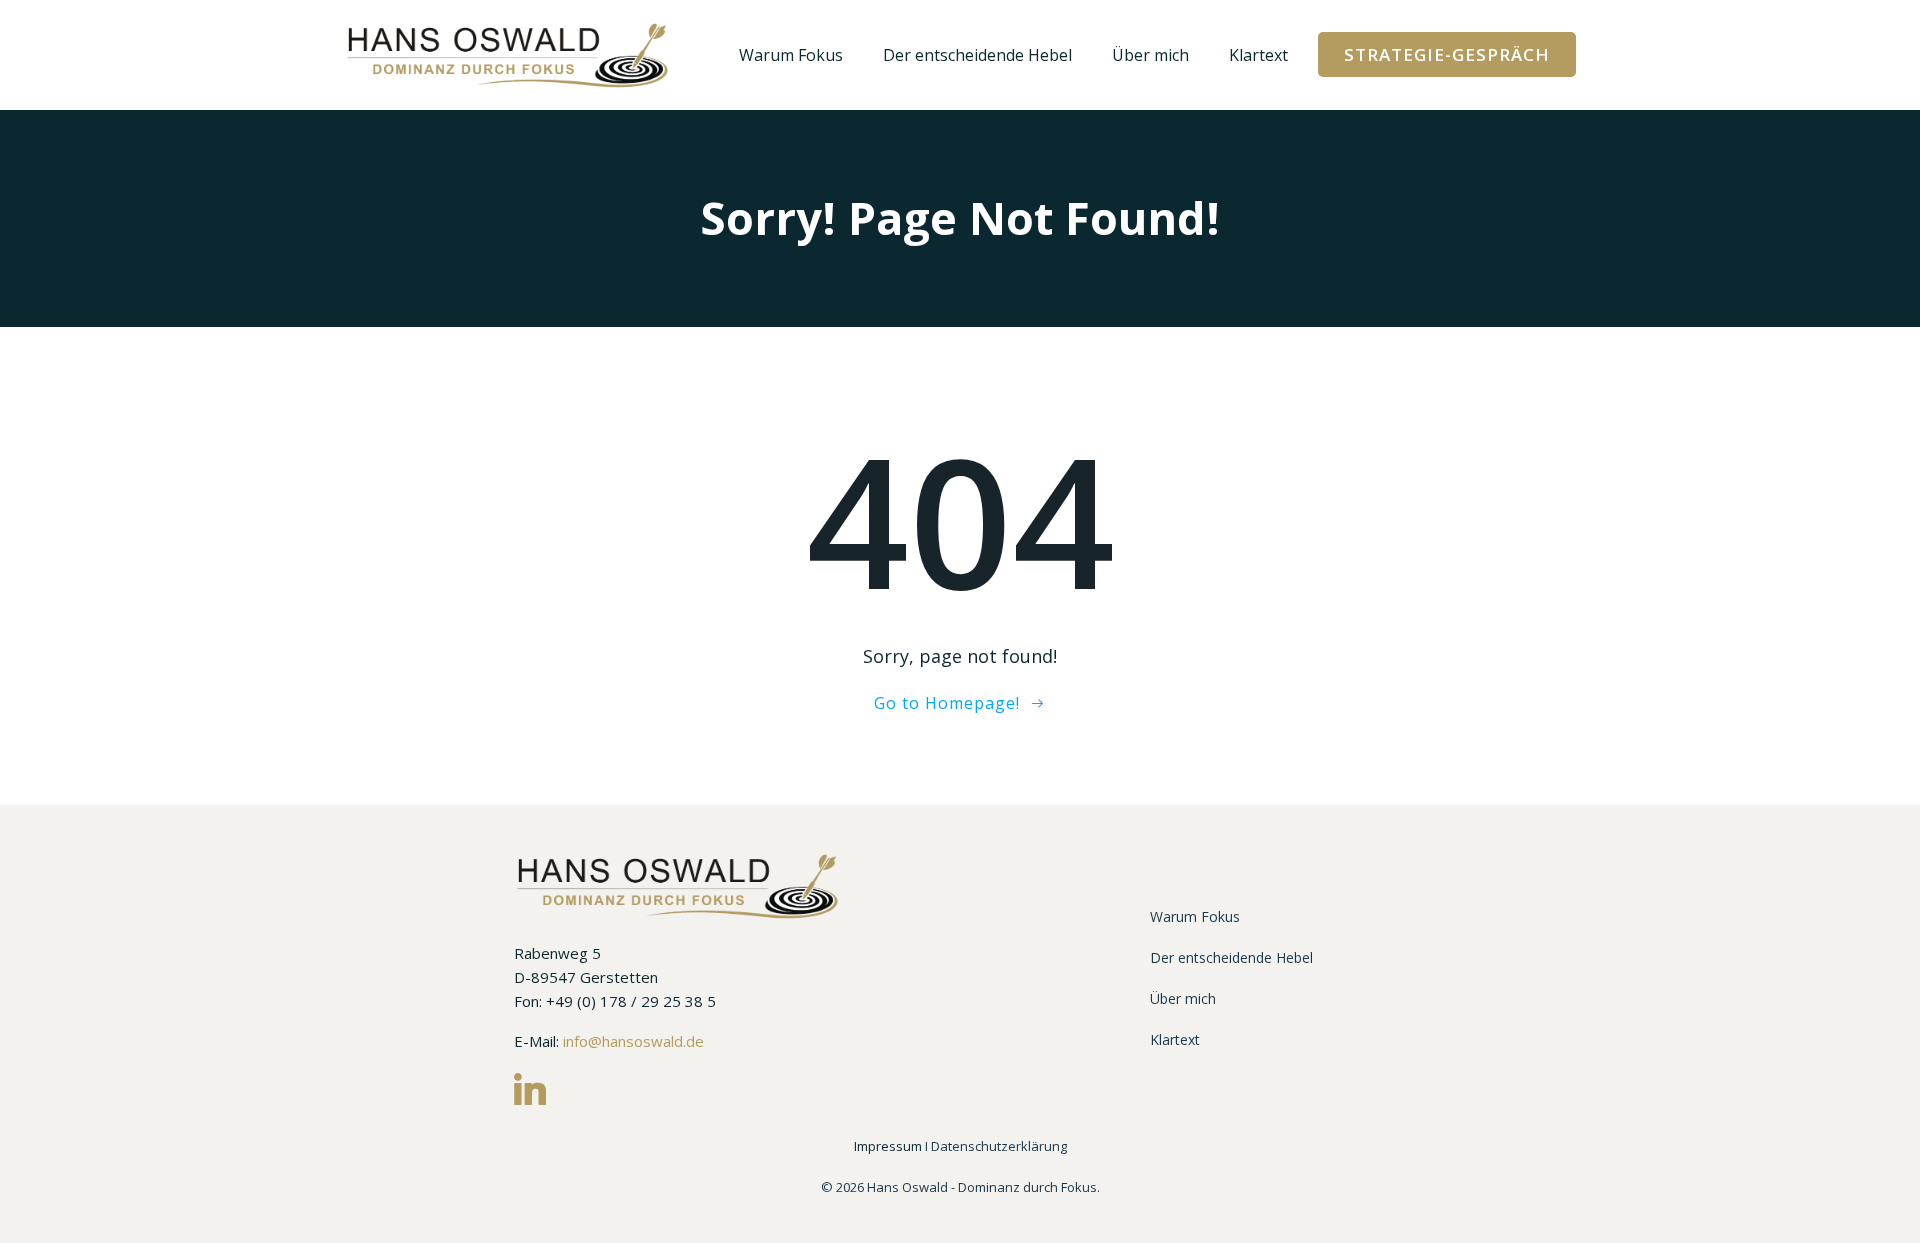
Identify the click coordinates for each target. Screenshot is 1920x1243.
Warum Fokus (791, 55)
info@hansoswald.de (633, 1041)
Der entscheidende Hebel (977, 55)
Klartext (1258, 55)
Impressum (889, 1146)
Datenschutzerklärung (999, 1146)
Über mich (1150, 55)
